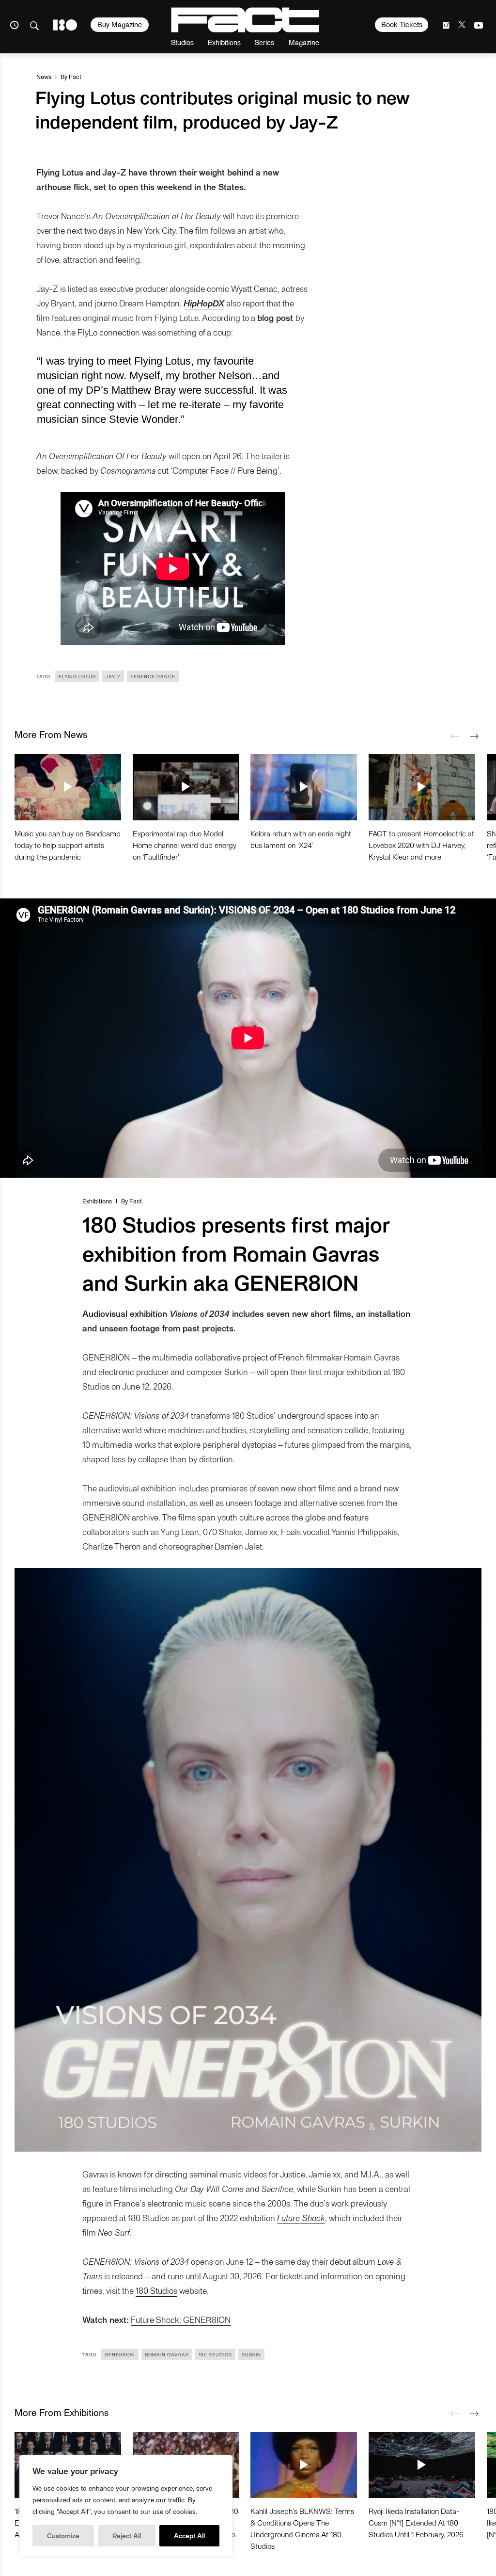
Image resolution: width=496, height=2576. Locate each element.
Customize (63, 2536)
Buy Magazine (120, 24)
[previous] (455, 736)
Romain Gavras (167, 2354)
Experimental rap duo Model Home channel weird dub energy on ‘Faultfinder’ (185, 845)
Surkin (251, 2354)
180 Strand (65, 25)
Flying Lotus (77, 676)
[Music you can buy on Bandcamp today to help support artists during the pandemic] (68, 787)
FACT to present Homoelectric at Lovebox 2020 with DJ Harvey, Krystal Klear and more (421, 845)
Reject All (127, 2536)
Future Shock (301, 2217)
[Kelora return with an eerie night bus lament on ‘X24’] (304, 787)
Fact (75, 76)
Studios (182, 42)
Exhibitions (224, 42)
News (44, 76)
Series (264, 42)
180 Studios (156, 2290)
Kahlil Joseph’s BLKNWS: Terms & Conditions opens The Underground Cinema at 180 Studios (302, 2528)
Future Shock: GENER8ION (181, 2319)
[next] (474, 736)
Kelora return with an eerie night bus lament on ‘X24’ (301, 839)
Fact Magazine (245, 20)
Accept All (189, 2536)
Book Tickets (402, 24)
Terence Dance (153, 676)
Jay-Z (113, 676)
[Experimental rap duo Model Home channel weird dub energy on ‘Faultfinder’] (186, 787)
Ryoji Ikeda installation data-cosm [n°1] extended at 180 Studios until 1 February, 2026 (416, 2522)
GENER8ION (120, 2354)
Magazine (304, 42)
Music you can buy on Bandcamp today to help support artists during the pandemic (68, 845)
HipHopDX (204, 303)
